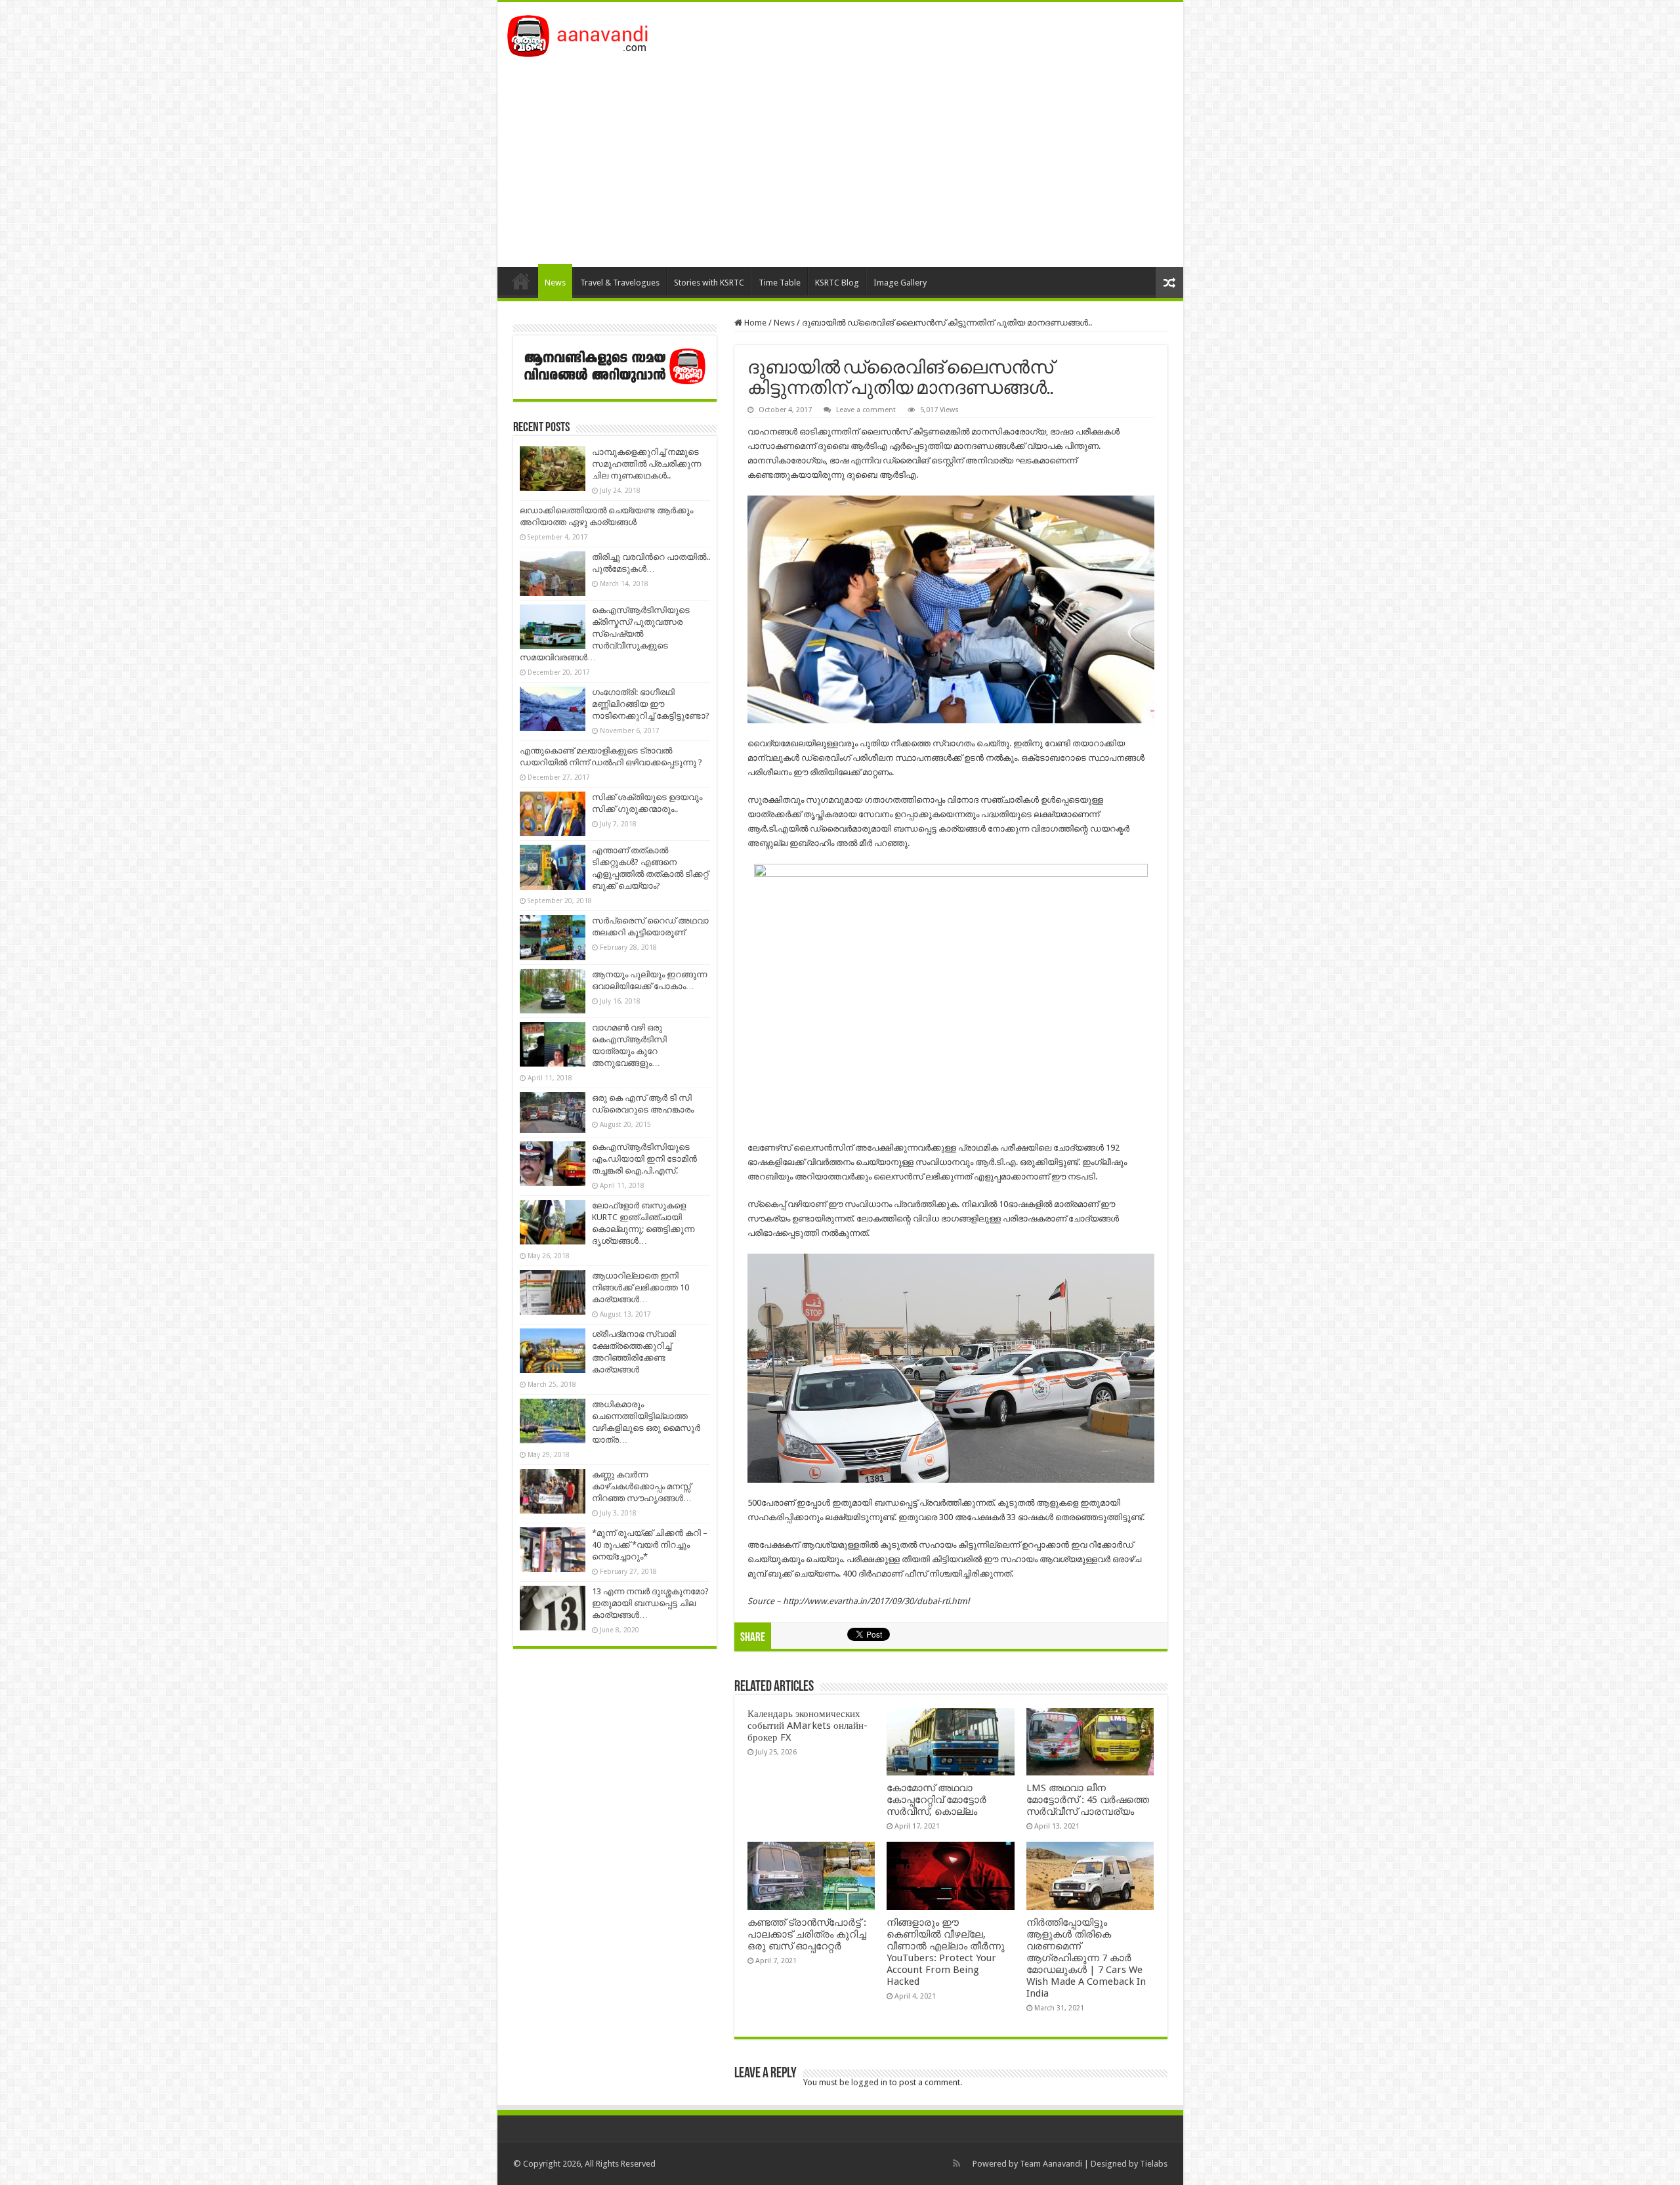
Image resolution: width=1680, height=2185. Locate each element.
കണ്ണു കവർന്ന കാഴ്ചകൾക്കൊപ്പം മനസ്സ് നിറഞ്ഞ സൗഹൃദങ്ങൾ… (642, 1486)
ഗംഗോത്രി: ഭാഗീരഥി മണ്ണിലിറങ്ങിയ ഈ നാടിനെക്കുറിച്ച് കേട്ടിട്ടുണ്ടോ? (651, 704)
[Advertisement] (840, 156)
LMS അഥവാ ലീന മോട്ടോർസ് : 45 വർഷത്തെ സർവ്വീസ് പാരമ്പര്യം (1088, 1800)
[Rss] (956, 2163)
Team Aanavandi (1051, 2164)
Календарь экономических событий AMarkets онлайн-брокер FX (808, 1726)
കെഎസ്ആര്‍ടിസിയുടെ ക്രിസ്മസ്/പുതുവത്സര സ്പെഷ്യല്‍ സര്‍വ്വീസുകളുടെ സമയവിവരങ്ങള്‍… (605, 634)
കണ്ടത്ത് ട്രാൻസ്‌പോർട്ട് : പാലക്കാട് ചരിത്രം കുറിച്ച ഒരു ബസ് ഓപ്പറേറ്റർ (807, 1934)
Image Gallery (900, 283)
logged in (869, 2082)
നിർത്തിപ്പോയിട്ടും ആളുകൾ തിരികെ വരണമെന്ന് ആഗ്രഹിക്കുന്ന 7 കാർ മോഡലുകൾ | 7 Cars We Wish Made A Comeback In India (1086, 1958)
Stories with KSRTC (709, 283)
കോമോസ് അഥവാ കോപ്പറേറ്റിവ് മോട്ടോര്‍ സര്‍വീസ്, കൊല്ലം (936, 1800)
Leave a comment (866, 410)
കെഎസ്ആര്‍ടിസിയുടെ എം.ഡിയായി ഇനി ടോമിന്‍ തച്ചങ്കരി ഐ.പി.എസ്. (644, 1159)
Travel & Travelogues (620, 283)
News (555, 283)
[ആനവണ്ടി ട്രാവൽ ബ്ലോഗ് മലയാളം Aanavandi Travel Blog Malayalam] (584, 33)
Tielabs (1154, 2164)
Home (521, 281)
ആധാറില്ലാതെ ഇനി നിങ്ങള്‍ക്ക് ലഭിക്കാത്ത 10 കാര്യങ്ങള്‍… (640, 1287)
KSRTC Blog (837, 283)
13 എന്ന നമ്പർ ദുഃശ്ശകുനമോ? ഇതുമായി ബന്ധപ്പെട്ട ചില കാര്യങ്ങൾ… (650, 1603)
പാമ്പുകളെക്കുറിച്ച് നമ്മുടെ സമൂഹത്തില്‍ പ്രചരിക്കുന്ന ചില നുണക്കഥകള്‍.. (646, 464)
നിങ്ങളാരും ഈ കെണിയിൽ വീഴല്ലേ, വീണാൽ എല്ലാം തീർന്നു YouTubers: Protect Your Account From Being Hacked (946, 1952)
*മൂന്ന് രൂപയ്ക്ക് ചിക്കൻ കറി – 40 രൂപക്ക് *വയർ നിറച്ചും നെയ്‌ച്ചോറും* (650, 1545)
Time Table (780, 283)
